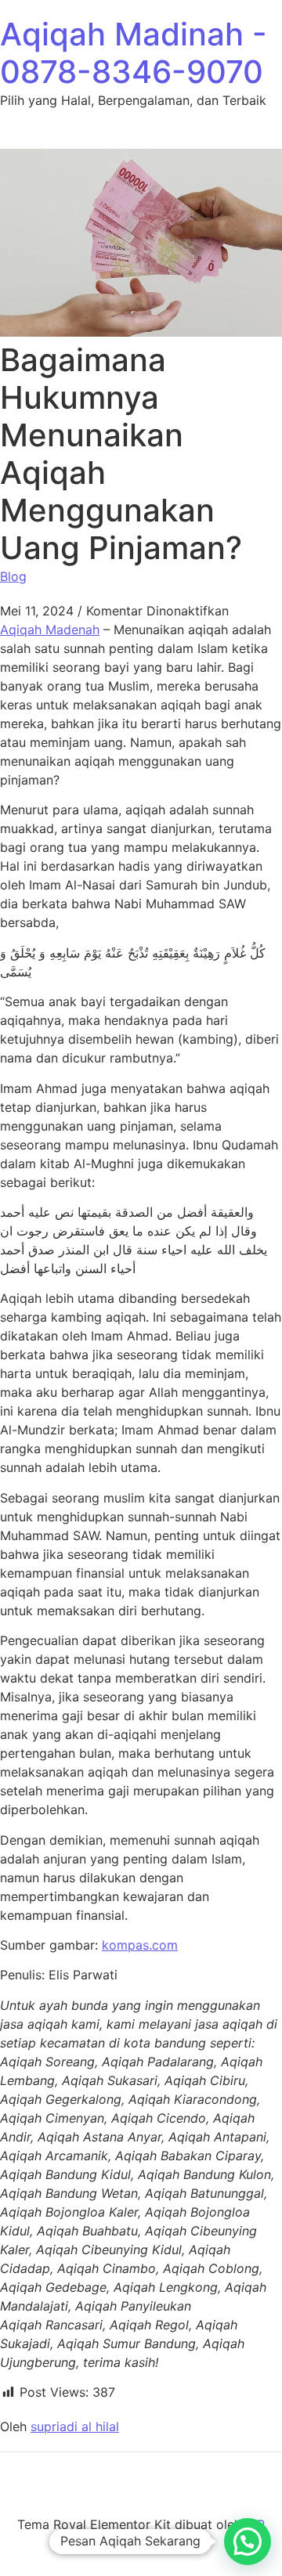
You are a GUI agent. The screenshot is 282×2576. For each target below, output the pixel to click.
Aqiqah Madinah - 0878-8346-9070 (134, 53)
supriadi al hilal (75, 2426)
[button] (248, 2542)
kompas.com (140, 1945)
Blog (13, 576)
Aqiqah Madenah (50, 630)
